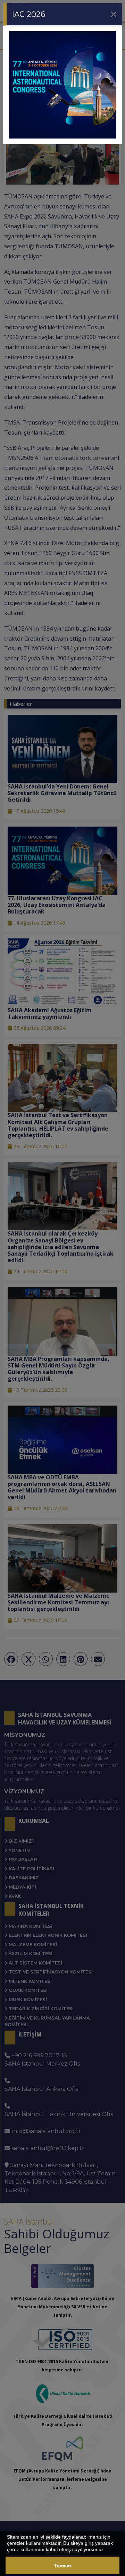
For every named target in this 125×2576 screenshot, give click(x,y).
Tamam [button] (62, 2566)
